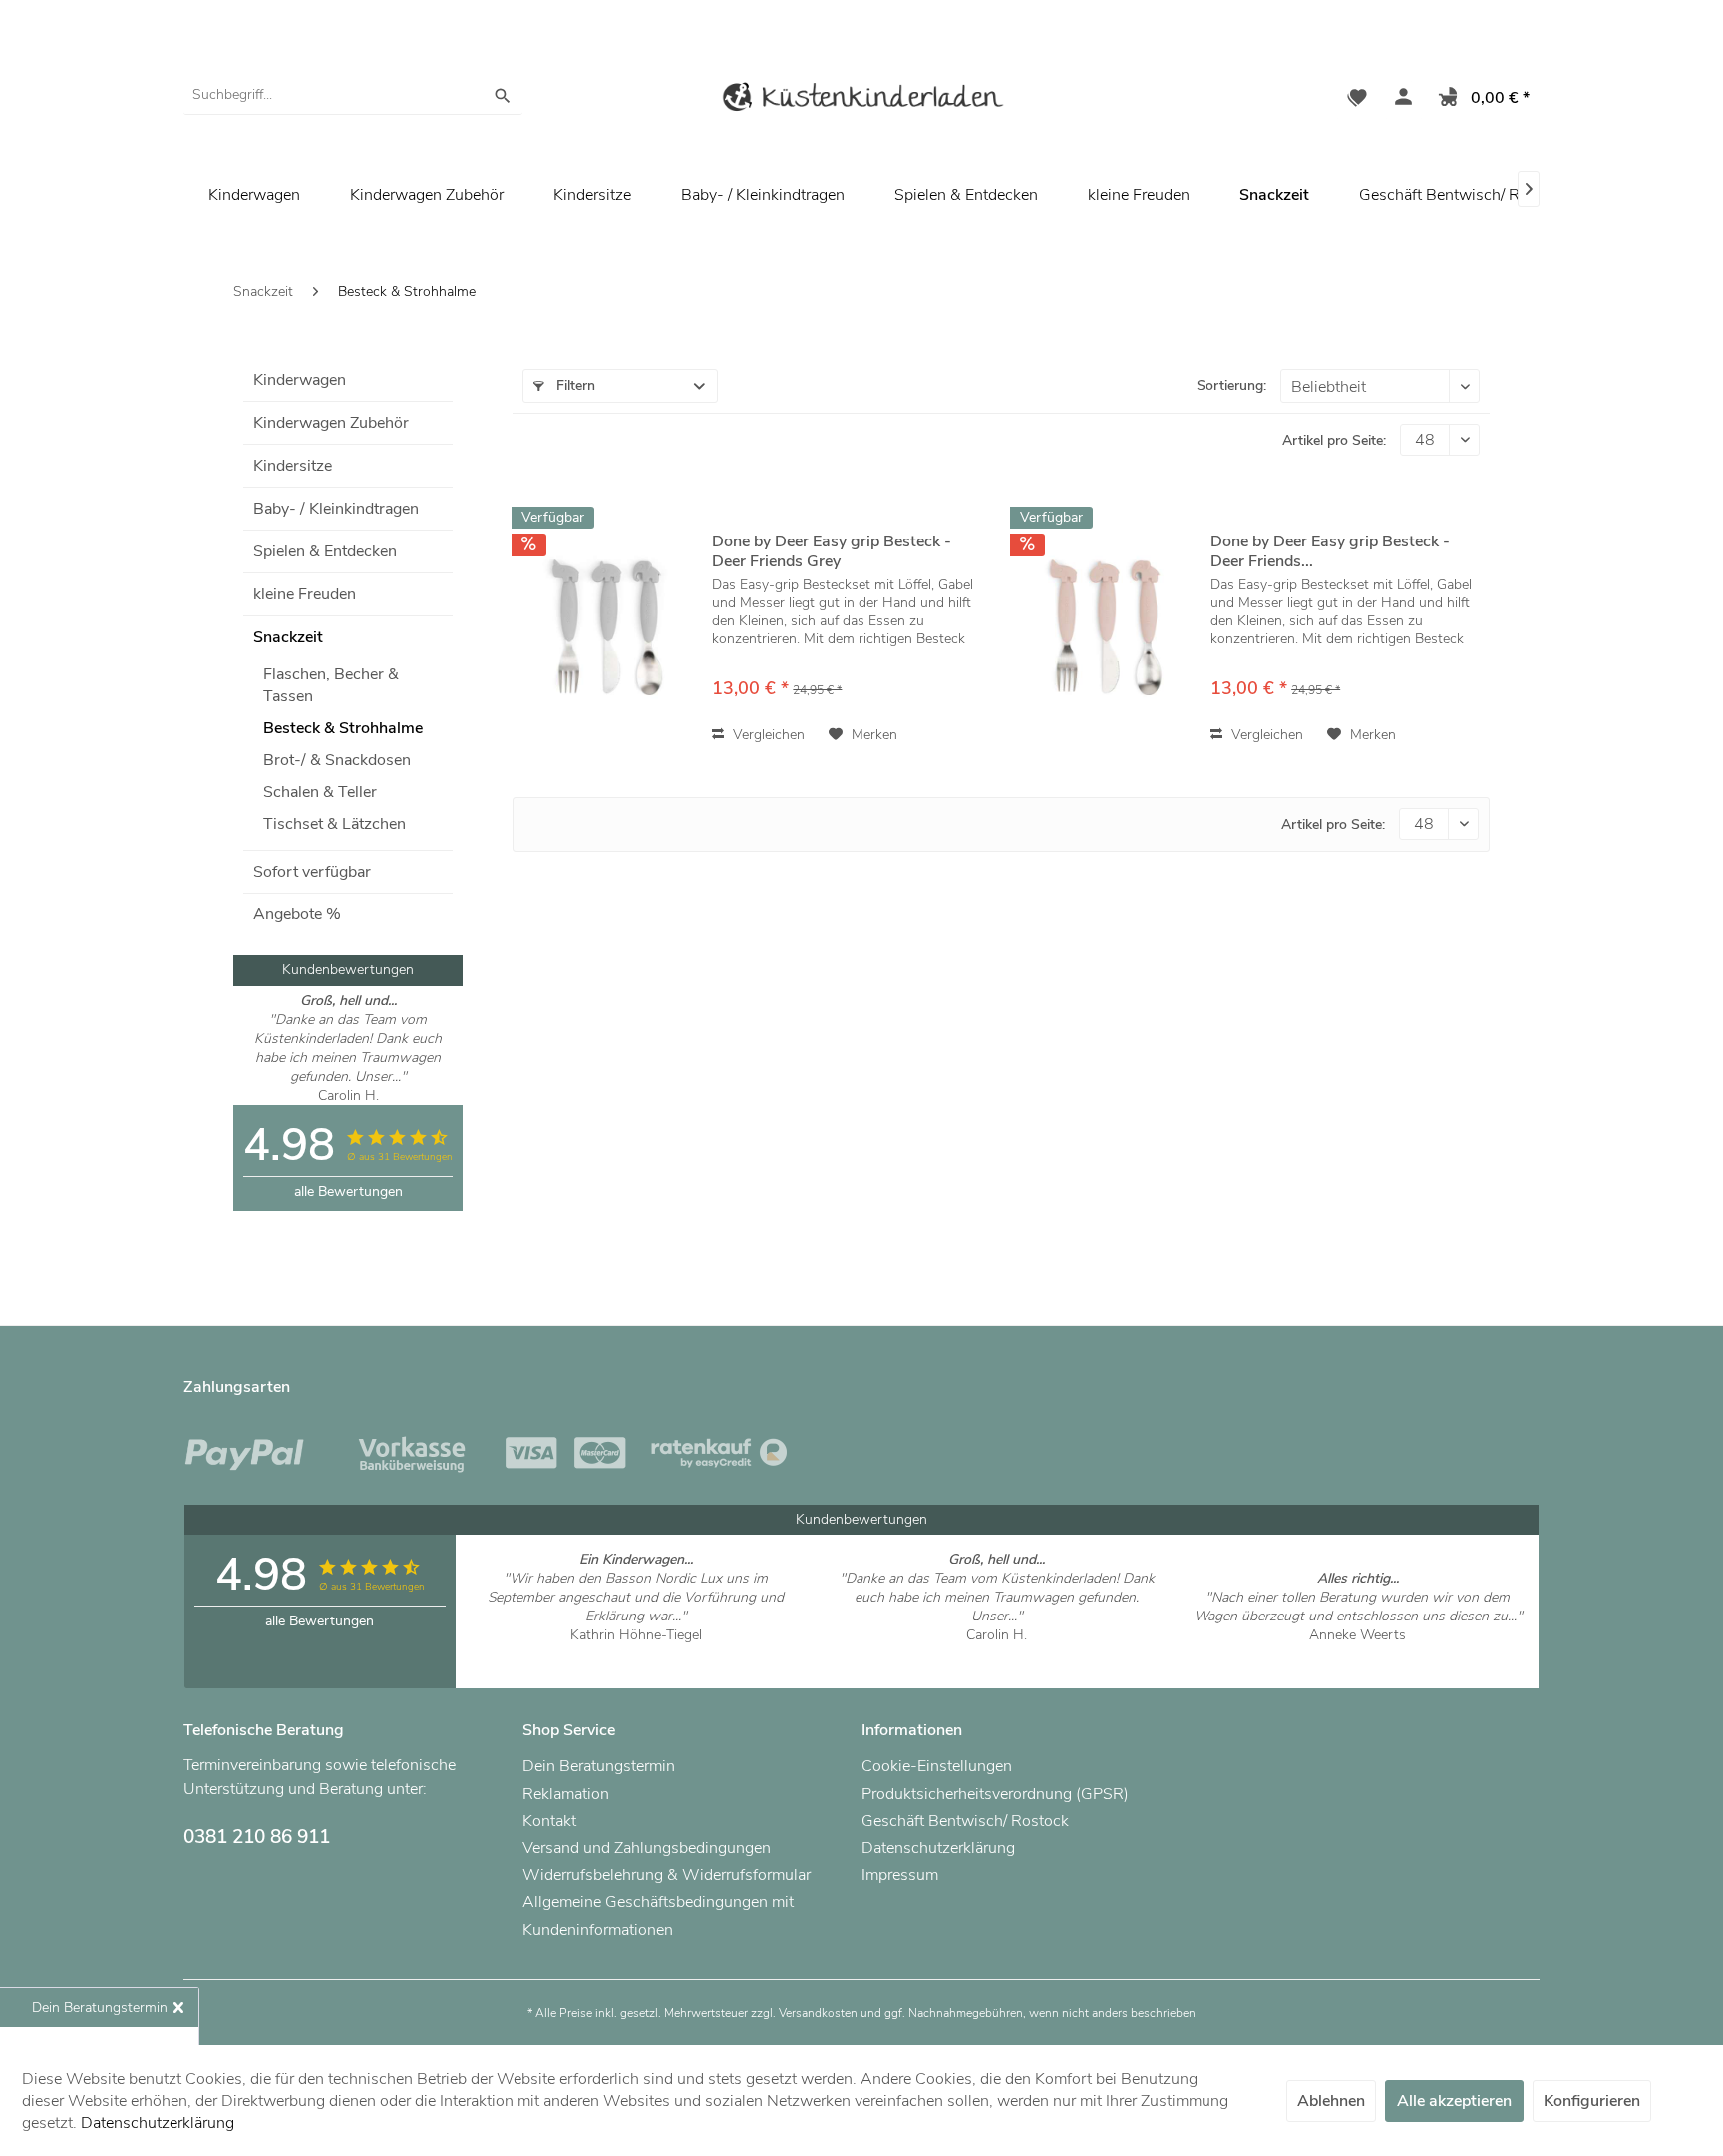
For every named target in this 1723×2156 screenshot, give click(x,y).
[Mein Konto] (1399, 100)
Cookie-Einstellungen (937, 1766)
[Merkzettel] (1357, 100)
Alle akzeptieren (1454, 2101)
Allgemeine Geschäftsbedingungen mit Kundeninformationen (658, 1915)
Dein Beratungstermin (599, 1766)
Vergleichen (767, 734)
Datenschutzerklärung (938, 1848)
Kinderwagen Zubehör (331, 423)
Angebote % (297, 914)
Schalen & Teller (320, 792)
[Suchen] (503, 95)
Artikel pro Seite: (1334, 440)
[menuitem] (353, 95)
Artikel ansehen (636, 1654)
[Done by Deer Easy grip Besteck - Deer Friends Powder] (1106, 627)
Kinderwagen (300, 380)
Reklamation (566, 1794)
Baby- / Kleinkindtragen (336, 509)
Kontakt (549, 1821)
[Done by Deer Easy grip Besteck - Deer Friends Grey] (607, 627)
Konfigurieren (1592, 2101)
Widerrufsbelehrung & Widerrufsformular (667, 1875)
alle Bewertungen (348, 1191)
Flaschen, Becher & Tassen (331, 685)
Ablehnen (1331, 2101)
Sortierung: (1231, 385)
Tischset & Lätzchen (335, 824)
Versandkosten (818, 2013)
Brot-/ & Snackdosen (337, 760)
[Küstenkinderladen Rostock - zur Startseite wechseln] (861, 100)
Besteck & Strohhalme (343, 728)
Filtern (574, 385)
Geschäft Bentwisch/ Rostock (1463, 195)
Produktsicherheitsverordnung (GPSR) (995, 1794)
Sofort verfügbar (312, 872)
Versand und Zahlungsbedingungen (647, 1848)
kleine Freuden (305, 594)
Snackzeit (288, 637)
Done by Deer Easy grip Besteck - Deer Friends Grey (832, 551)
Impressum (900, 1875)
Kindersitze (293, 466)
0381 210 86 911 (257, 1837)
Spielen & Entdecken (325, 551)
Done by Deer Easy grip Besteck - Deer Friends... (1330, 551)
